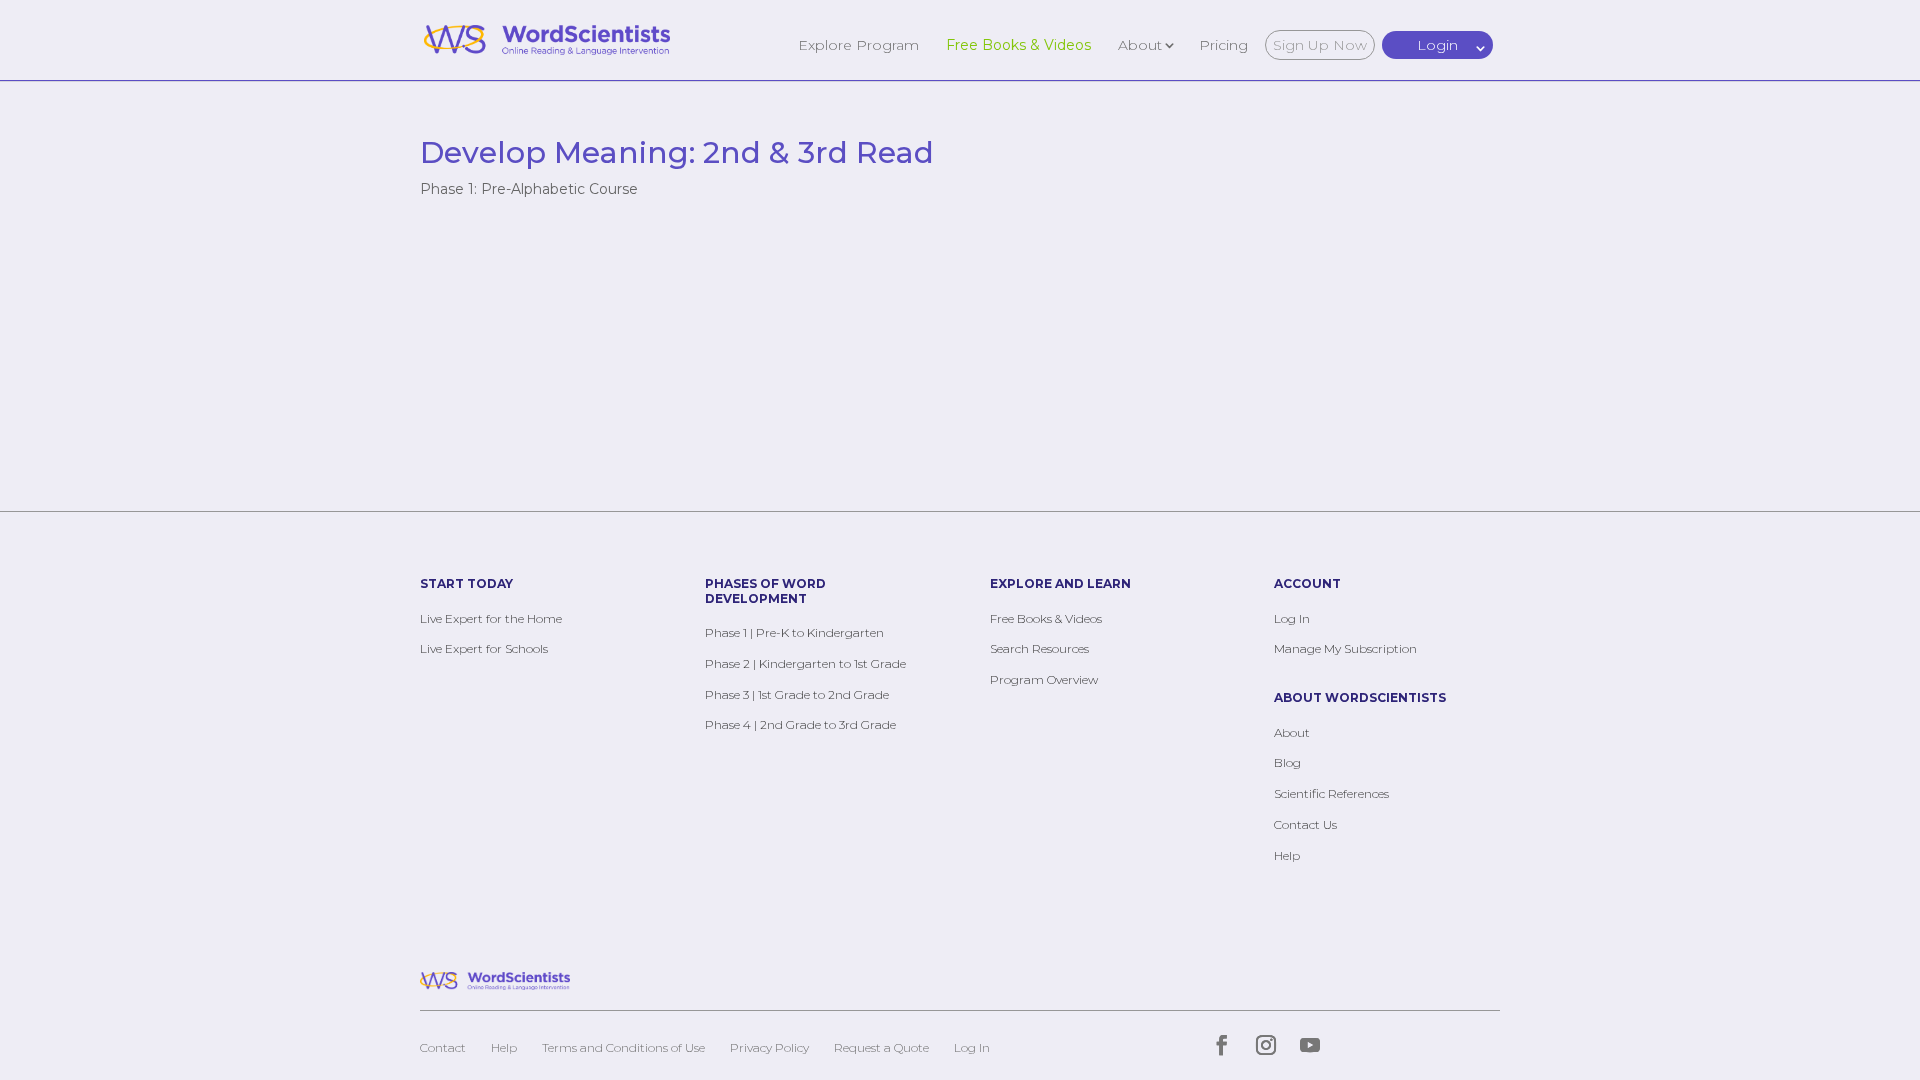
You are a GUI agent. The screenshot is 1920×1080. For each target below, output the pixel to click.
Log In (1292, 618)
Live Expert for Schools (484, 648)
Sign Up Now (1320, 45)
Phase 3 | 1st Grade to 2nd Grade (797, 694)
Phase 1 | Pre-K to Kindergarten (794, 632)
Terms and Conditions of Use (623, 1047)
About (1140, 44)
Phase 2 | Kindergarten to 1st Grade (805, 663)
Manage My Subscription (1345, 648)
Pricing (1223, 44)
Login (1437, 45)
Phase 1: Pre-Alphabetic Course (529, 189)
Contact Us (1305, 824)
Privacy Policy (769, 1047)
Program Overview (1044, 679)
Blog (1287, 762)
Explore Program (858, 44)
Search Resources (1039, 648)
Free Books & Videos (1018, 44)
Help (1287, 855)
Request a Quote (881, 1047)
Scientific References (1331, 793)
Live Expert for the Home (491, 618)
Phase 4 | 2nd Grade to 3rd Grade (800, 724)
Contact (443, 1047)
